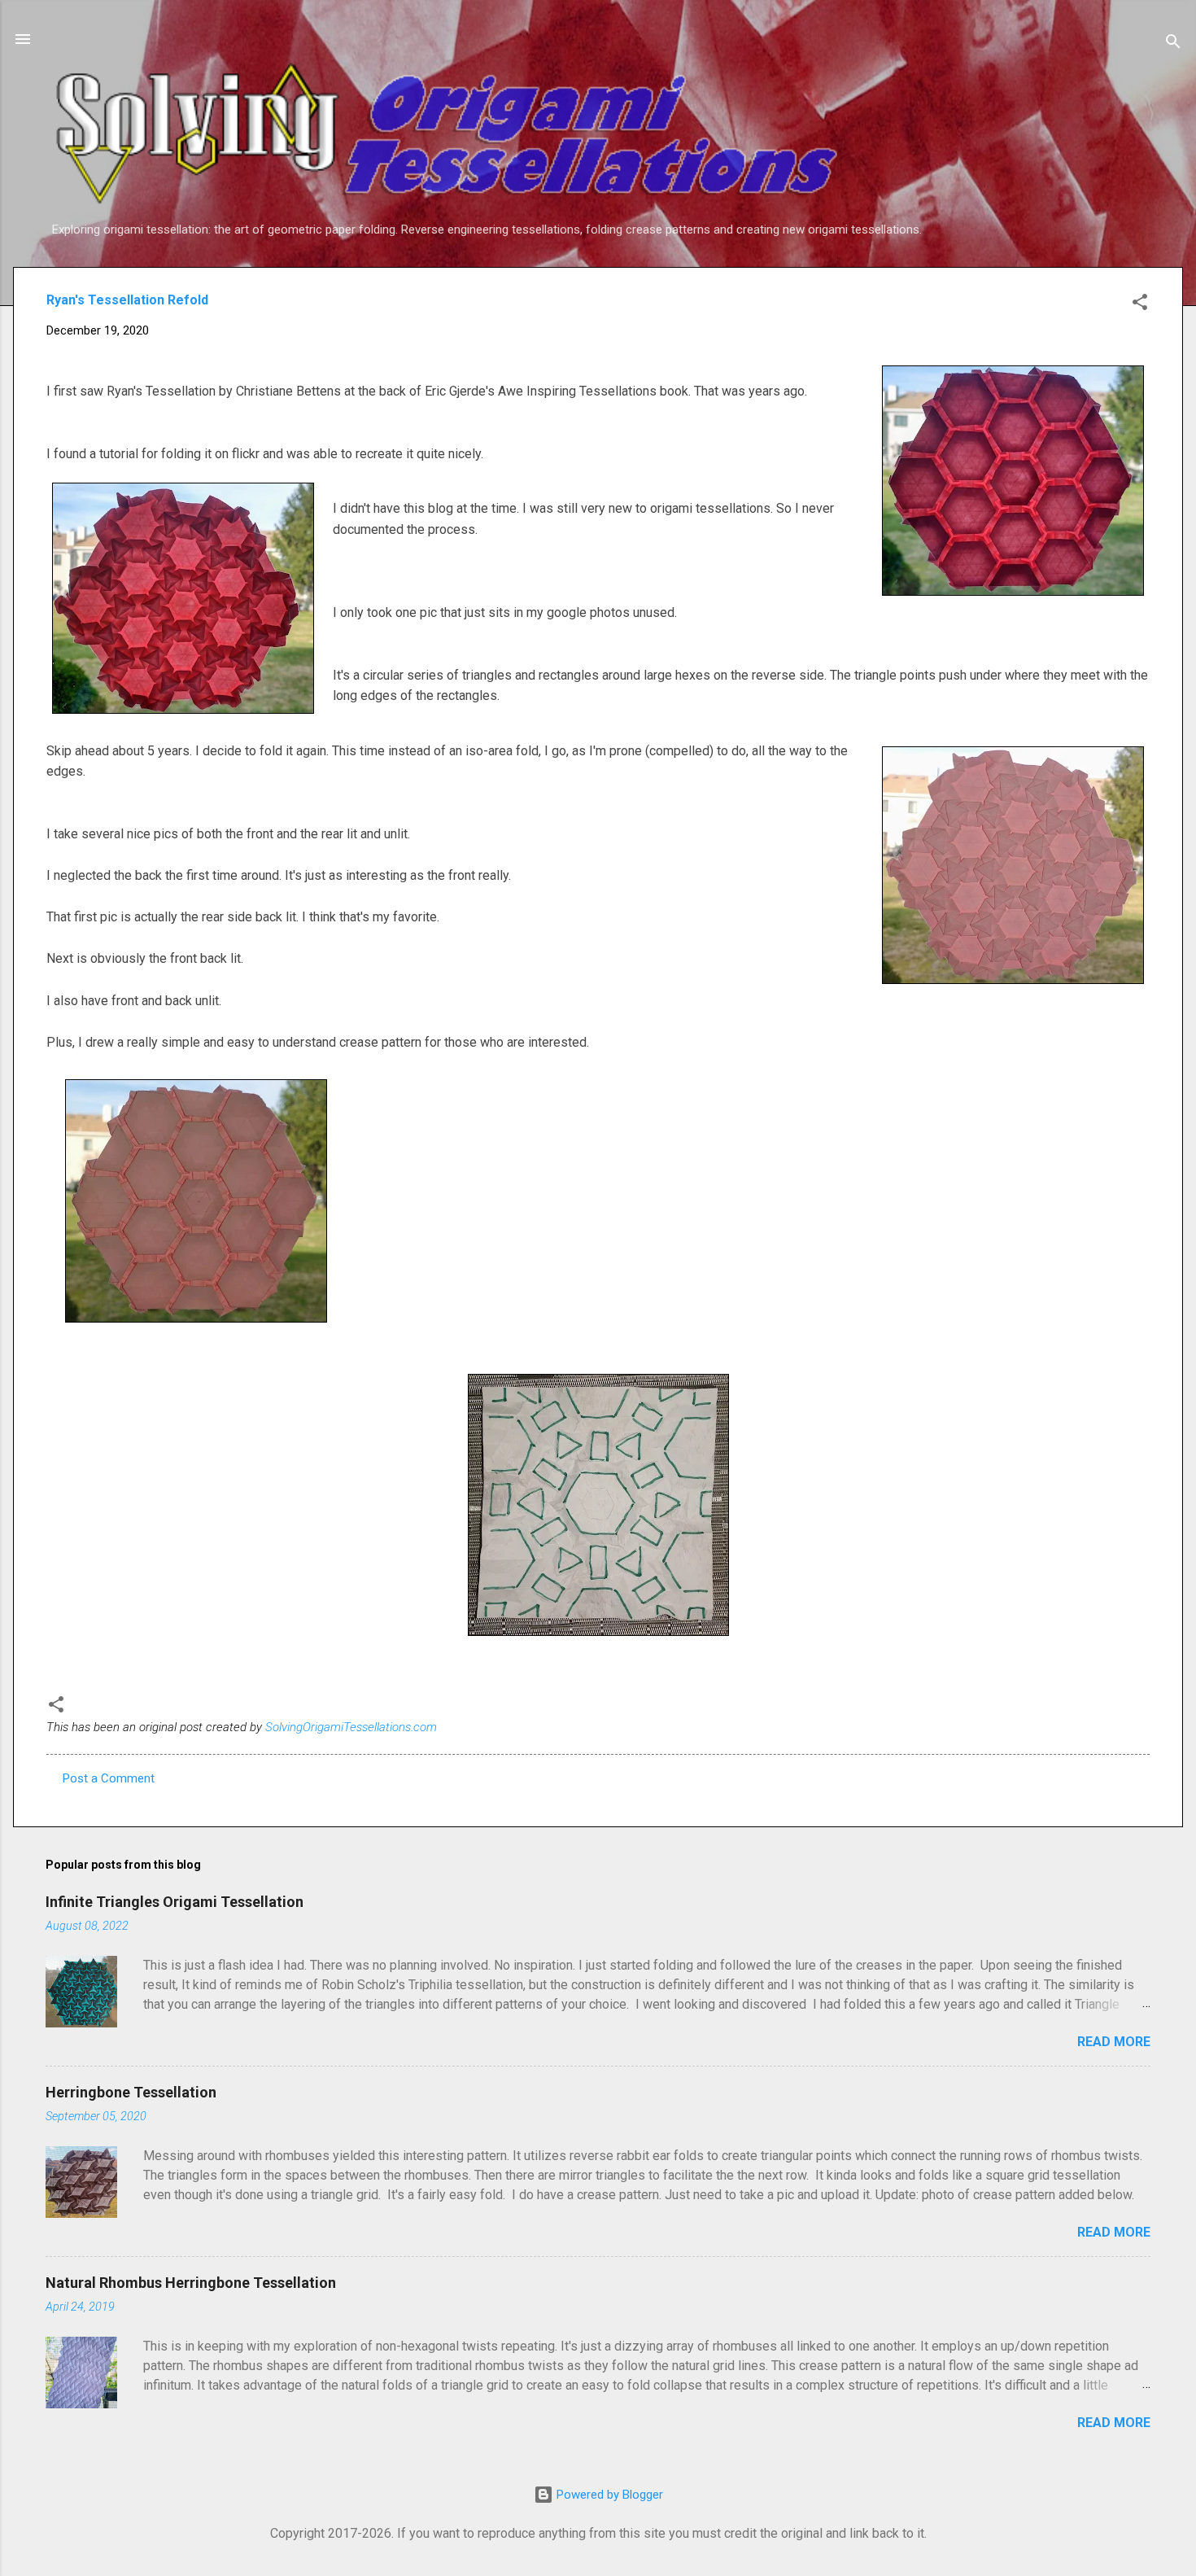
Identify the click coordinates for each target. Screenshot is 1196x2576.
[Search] (1173, 44)
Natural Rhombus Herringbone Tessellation (191, 2283)
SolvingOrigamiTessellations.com (351, 1727)
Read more (1114, 2042)
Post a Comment (109, 1778)
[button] (1140, 305)
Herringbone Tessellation (131, 2092)
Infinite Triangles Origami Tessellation (175, 1902)
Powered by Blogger (608, 2495)
